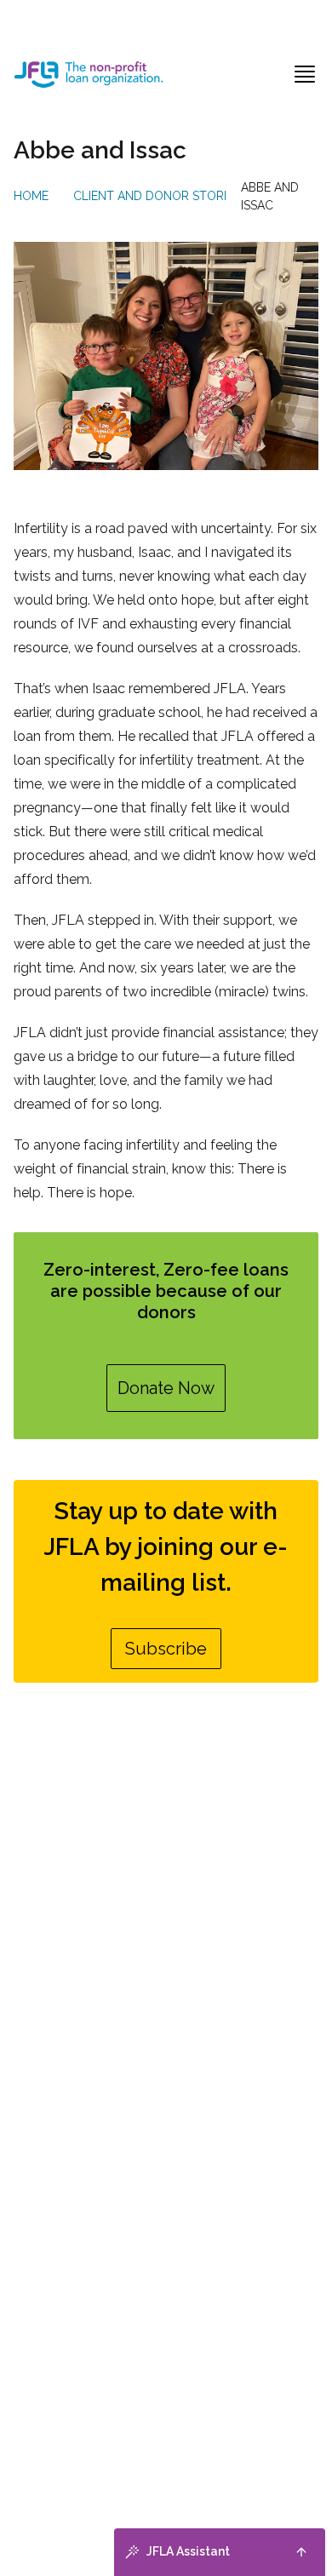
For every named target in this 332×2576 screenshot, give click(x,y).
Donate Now (166, 1388)
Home (31, 196)
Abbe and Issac (270, 196)
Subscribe (166, 1649)
